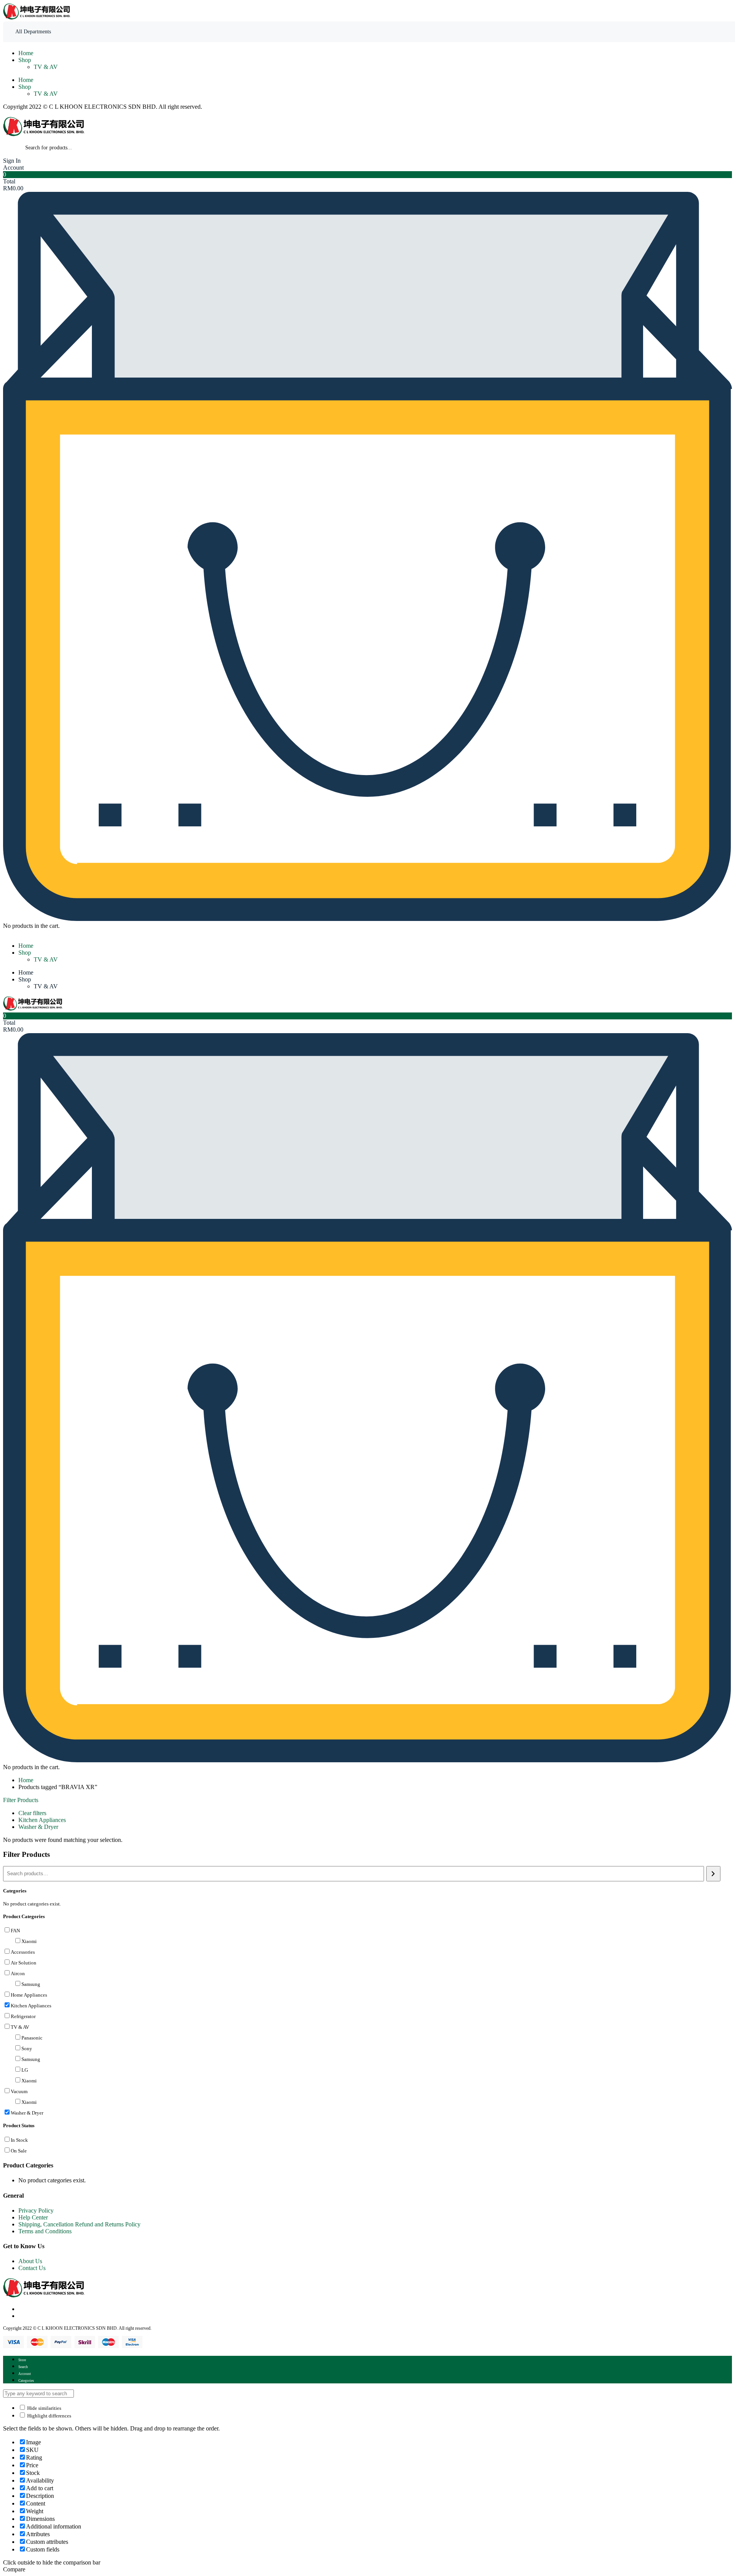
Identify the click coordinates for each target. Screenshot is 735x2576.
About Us (30, 2261)
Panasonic (32, 2038)
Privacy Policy (36, 2210)
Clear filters (32, 1813)
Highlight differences (49, 2416)
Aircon (18, 1973)
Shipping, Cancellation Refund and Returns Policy (79, 2224)
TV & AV (46, 67)
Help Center (33, 2217)
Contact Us (32, 2268)
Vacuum (19, 2091)
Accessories (23, 1952)
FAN (15, 1931)
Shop (25, 60)
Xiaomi (29, 1941)
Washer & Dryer (38, 1827)
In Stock (19, 2140)
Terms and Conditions (45, 2231)
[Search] (713, 1874)
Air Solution (24, 1963)
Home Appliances (29, 1995)
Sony (27, 2049)
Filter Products (21, 1800)
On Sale (19, 2151)
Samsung (31, 1984)
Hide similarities (44, 2408)
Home (26, 53)
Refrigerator (23, 2016)
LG (25, 2070)
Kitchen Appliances (42, 1820)
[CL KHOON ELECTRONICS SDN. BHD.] (38, 18)
